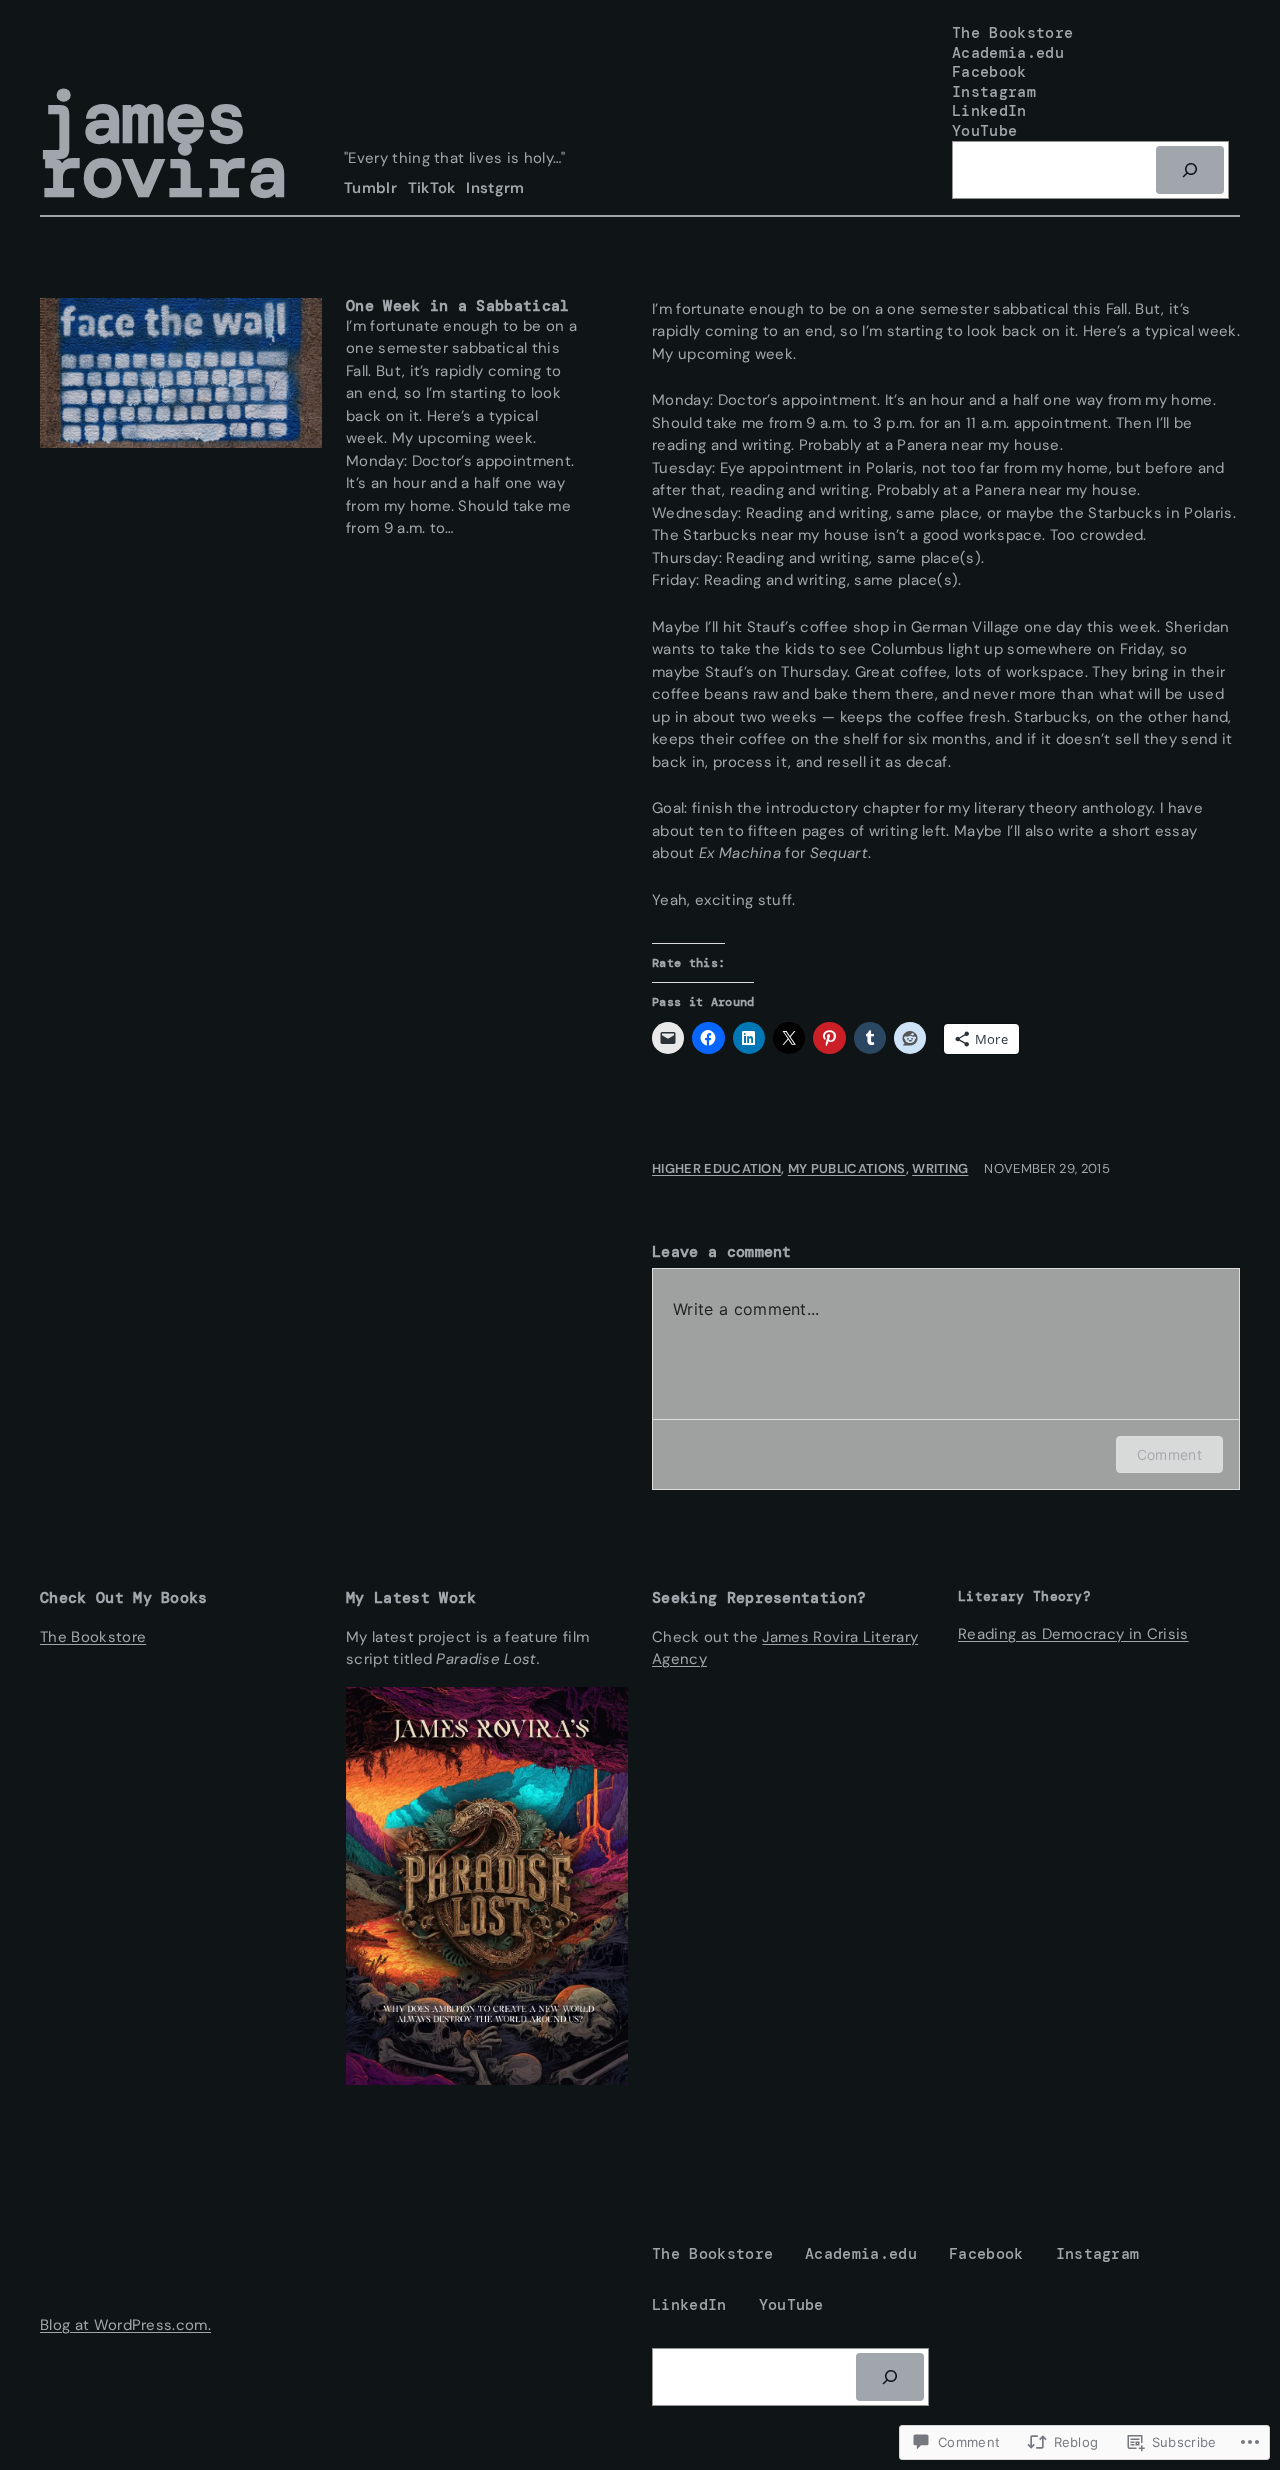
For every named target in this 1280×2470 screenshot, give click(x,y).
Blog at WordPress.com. (125, 2325)
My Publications (847, 1168)
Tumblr (370, 188)
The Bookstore (93, 1637)
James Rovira (163, 144)
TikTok (432, 188)
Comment (1169, 1454)
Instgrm (495, 188)
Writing (940, 1168)
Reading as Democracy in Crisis (1073, 1634)
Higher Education (716, 1168)
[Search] (1190, 170)
